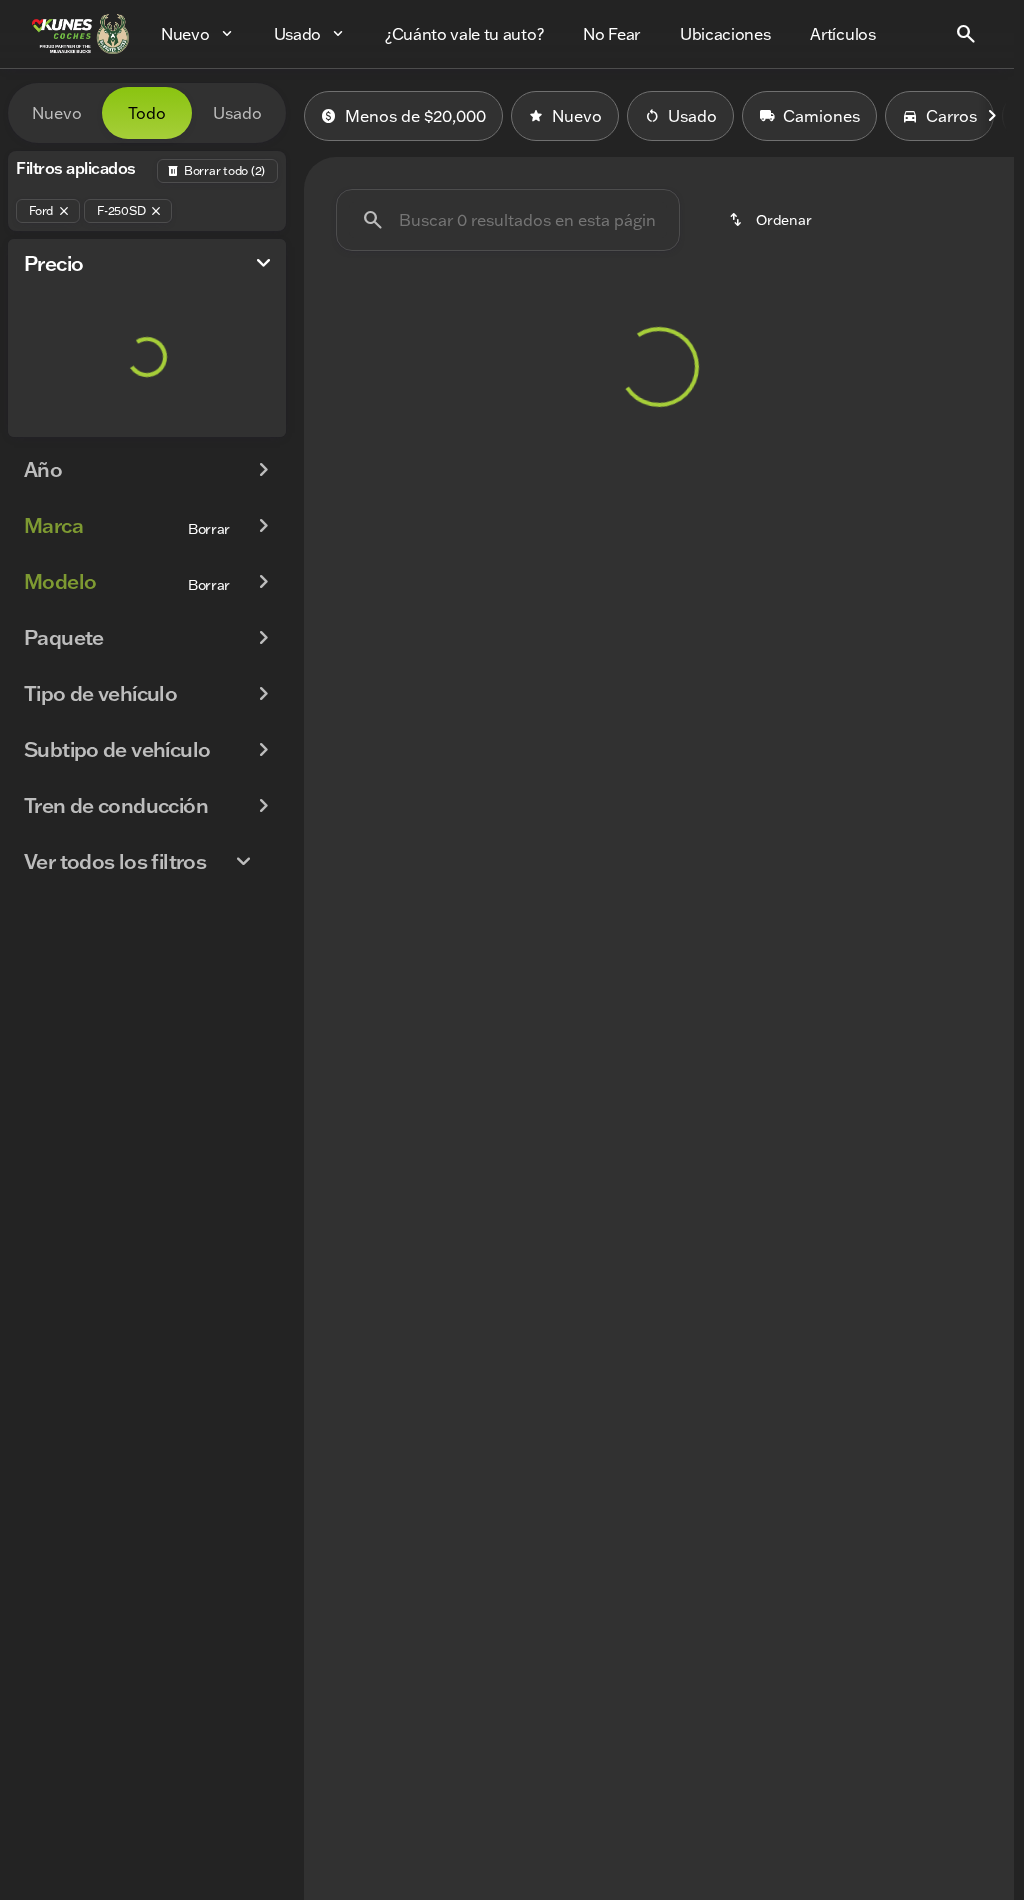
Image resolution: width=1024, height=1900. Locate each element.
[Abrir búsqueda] (966, 34)
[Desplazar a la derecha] (992, 116)
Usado (692, 116)
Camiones (821, 116)
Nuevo (577, 116)
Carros (951, 116)
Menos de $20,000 (415, 116)
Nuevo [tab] (57, 113)
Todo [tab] (147, 113)
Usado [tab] (237, 113)
